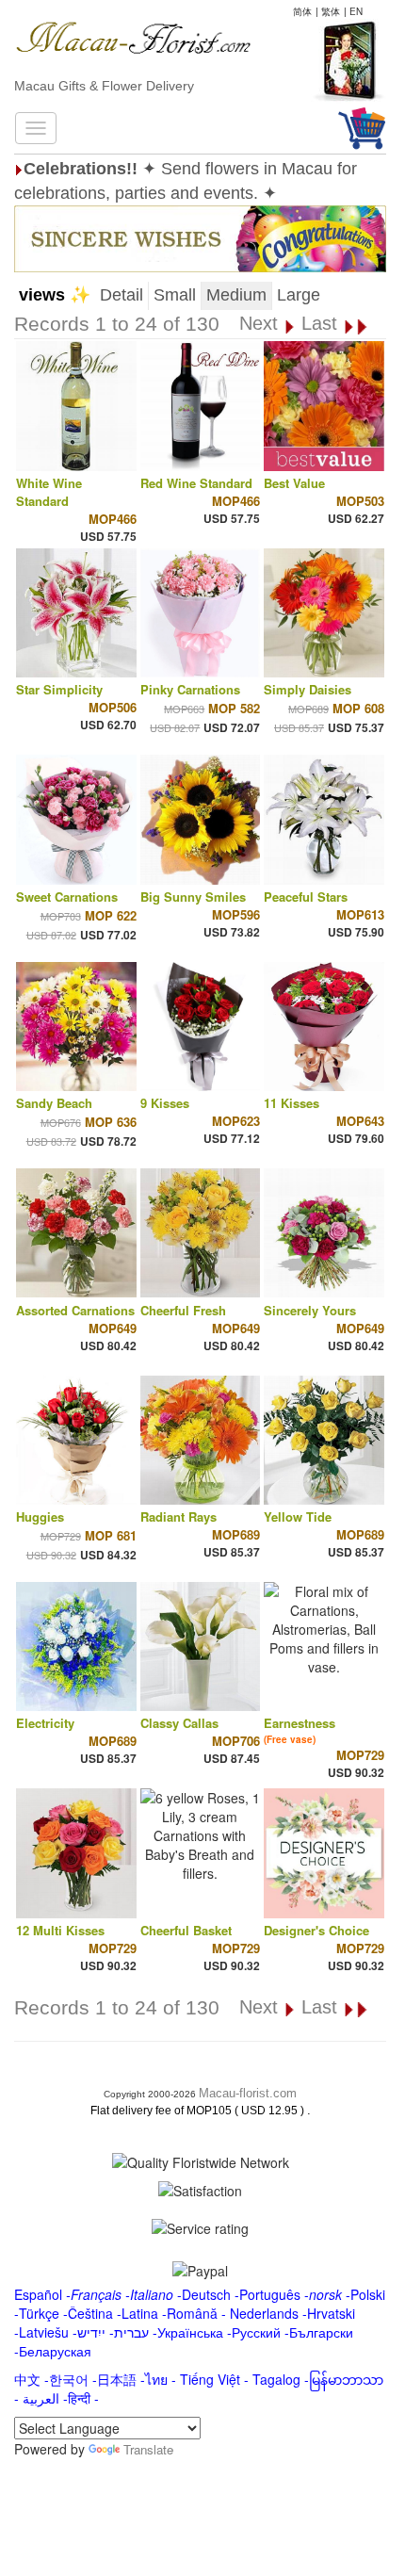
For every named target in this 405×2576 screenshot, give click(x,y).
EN (356, 11)
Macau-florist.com (248, 2093)
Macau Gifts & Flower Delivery (104, 86)
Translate (148, 2449)
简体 (302, 11)
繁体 (331, 11)
